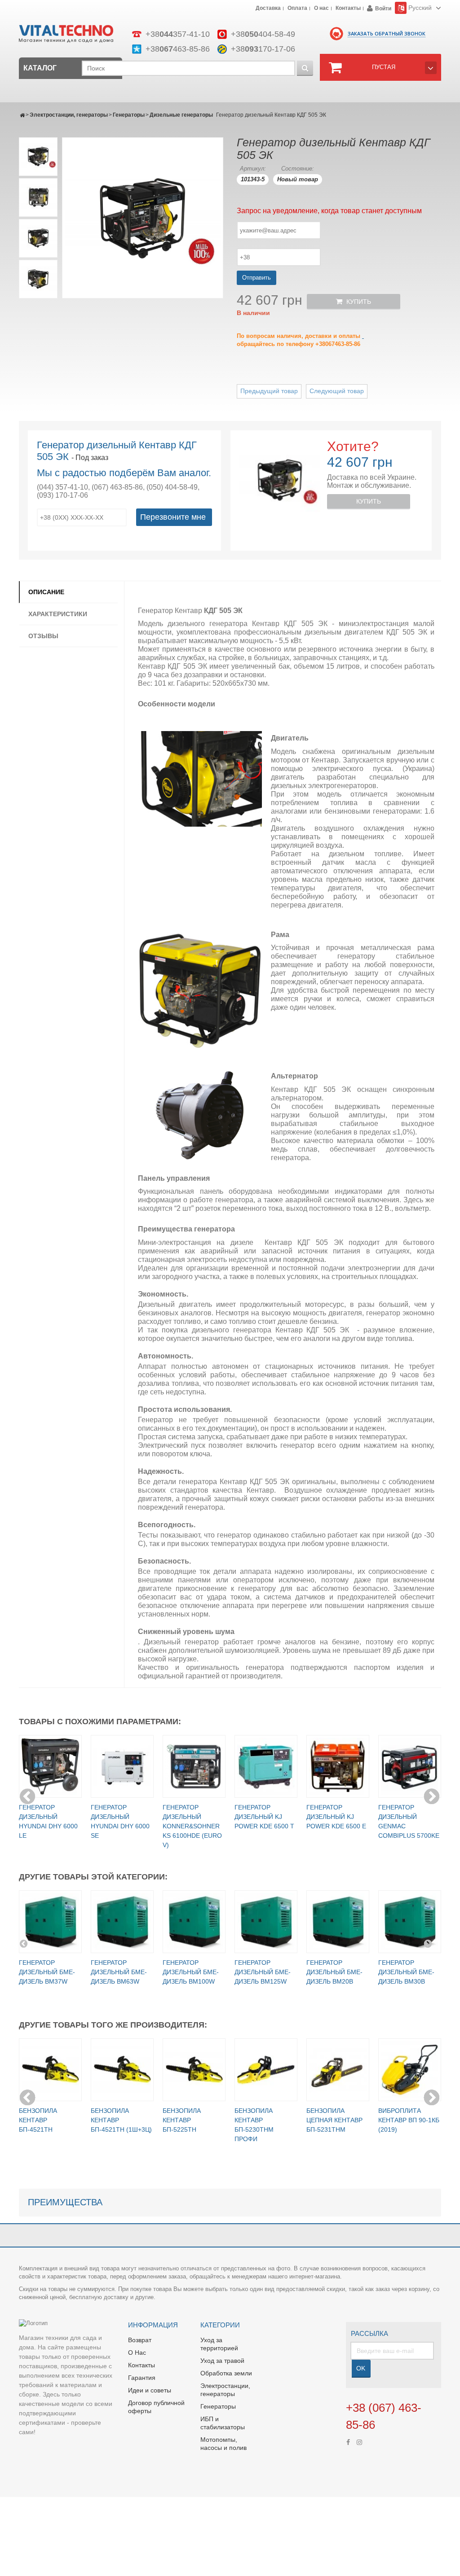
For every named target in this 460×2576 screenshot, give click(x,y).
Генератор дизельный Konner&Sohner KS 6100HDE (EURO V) (192, 1826)
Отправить (257, 278)
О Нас (137, 2353)
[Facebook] (348, 2441)
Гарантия (142, 2378)
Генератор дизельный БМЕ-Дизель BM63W (119, 1972)
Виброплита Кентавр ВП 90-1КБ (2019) (409, 2120)
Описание (46, 592)
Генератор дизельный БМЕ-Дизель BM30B (406, 1972)
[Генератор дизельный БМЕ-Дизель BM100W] (194, 1922)
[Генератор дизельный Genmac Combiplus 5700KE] (410, 1766)
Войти (383, 9)
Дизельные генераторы (181, 115)
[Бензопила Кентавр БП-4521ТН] (50, 2070)
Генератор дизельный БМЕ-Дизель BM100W (191, 1972)
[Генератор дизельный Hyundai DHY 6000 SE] (122, 1766)
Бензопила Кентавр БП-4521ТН (38, 2120)
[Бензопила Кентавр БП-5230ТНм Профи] (266, 2070)
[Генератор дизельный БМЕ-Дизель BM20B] (338, 1922)
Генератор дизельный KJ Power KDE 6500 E (336, 1817)
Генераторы (129, 115)
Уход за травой (222, 2361)
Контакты (348, 9)
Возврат (140, 2340)
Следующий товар (337, 391)
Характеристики (58, 614)
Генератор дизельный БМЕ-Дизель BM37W (47, 1972)
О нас (321, 9)
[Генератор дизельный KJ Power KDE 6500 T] (266, 1766)
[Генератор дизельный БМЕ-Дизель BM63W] (122, 1922)
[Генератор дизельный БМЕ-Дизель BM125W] (266, 1922)
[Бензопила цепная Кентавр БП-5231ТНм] (338, 2070)
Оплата (297, 9)
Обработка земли (226, 2373)
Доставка (268, 9)
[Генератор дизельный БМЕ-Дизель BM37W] (50, 1922)
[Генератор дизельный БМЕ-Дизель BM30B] (410, 1922)
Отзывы (43, 636)
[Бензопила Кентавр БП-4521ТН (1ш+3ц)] (122, 2070)
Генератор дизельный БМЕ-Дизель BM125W (263, 1972)
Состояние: (298, 169)
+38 (178, 34)
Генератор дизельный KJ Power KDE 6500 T (264, 1817)
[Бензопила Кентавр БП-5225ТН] (194, 2070)
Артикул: (253, 169)
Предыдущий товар (269, 391)
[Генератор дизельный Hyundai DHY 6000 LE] (50, 1766)
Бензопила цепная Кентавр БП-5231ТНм (334, 2120)
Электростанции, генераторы (69, 115)
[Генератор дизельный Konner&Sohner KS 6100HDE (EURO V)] (194, 1766)
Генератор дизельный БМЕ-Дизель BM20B (334, 1972)
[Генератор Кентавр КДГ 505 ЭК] (38, 157)
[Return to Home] (22, 115)
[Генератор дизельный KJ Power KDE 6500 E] (338, 1766)
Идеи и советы (150, 2390)
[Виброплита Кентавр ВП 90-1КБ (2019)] (410, 2070)
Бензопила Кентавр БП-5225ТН (182, 2120)
